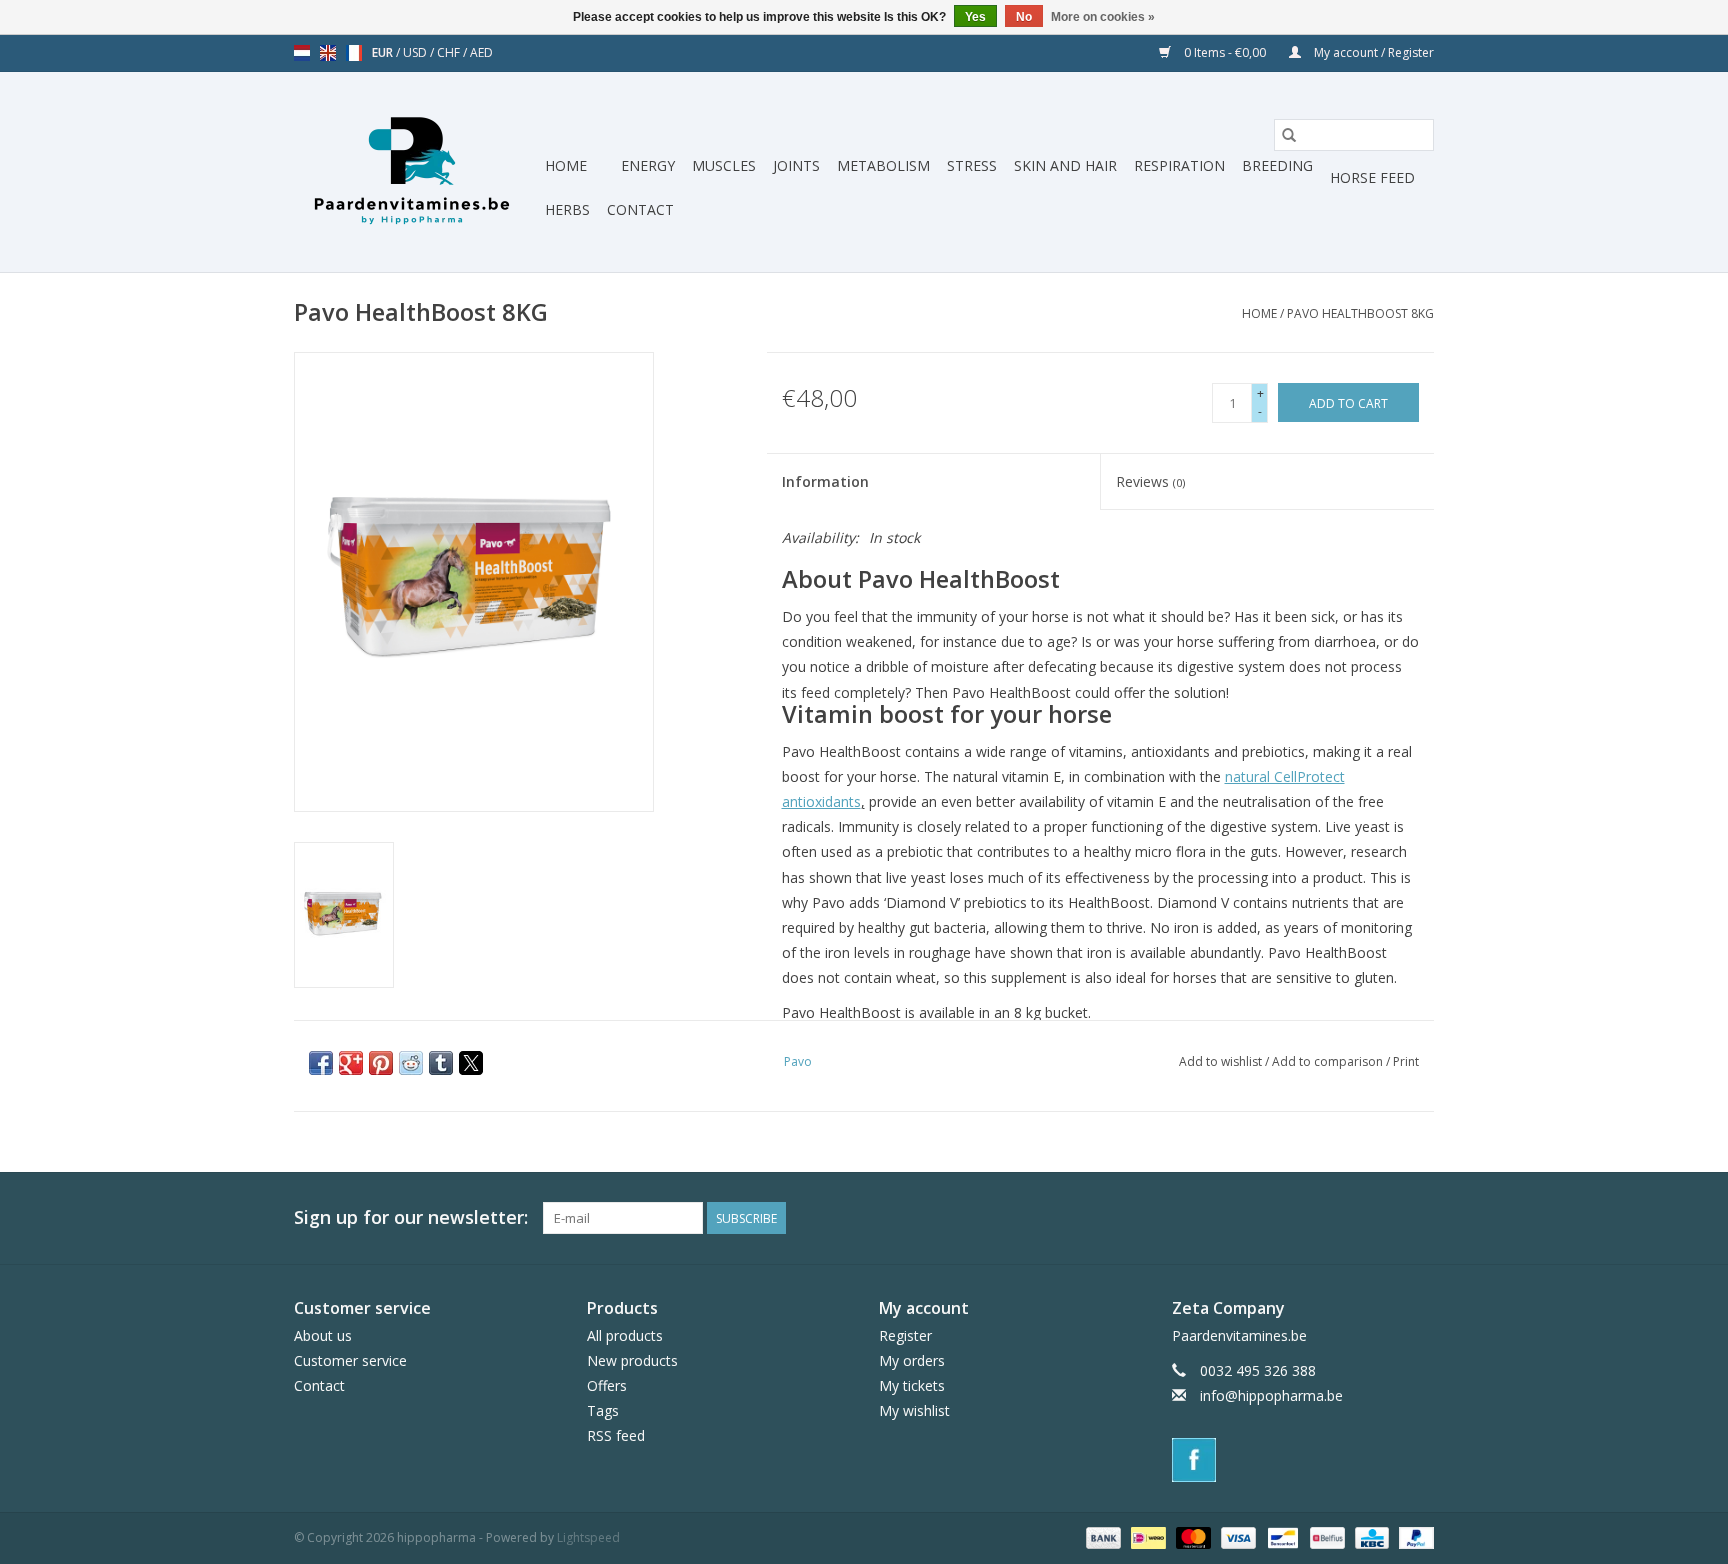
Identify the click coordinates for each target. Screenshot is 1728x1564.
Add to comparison (1329, 1061)
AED (481, 52)
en (328, 53)
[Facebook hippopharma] (1418, 1218)
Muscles (724, 165)
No (1024, 17)
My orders (912, 1360)
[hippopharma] (416, 172)
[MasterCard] (1191, 1536)
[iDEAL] (1146, 1536)
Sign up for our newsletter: (411, 1217)
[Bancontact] (1281, 1536)
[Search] (1289, 135)
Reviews (1150, 481)
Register (905, 1335)
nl (302, 53)
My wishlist (914, 1410)
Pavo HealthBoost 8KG (1360, 313)
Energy (648, 165)
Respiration (1179, 165)
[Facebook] (1303, 1460)
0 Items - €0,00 (1225, 52)
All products (625, 1335)
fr (354, 53)
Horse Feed (1372, 177)
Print (1406, 1061)
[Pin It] (381, 1063)
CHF (450, 52)
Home (566, 165)
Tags (603, 1410)
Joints (796, 165)
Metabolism (883, 165)
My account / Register (1372, 52)
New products (632, 1360)
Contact (640, 209)
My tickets (912, 1385)
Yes (975, 17)
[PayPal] (1413, 1536)
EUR (384, 52)
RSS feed (616, 1435)
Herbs (567, 209)
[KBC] (1370, 1536)
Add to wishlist (1222, 1061)
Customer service (350, 1360)
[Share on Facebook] (321, 1063)
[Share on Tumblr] (441, 1063)
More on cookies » (1103, 17)
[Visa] (1236, 1536)
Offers (607, 1385)
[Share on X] (471, 1063)
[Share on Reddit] (411, 1063)
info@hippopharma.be (1271, 1395)
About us (323, 1335)
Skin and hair (1065, 165)
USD (416, 52)
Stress (972, 165)
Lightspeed (588, 1537)
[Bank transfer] (1101, 1536)
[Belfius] (1325, 1536)
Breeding (1277, 165)
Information (825, 481)
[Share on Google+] (351, 1063)
